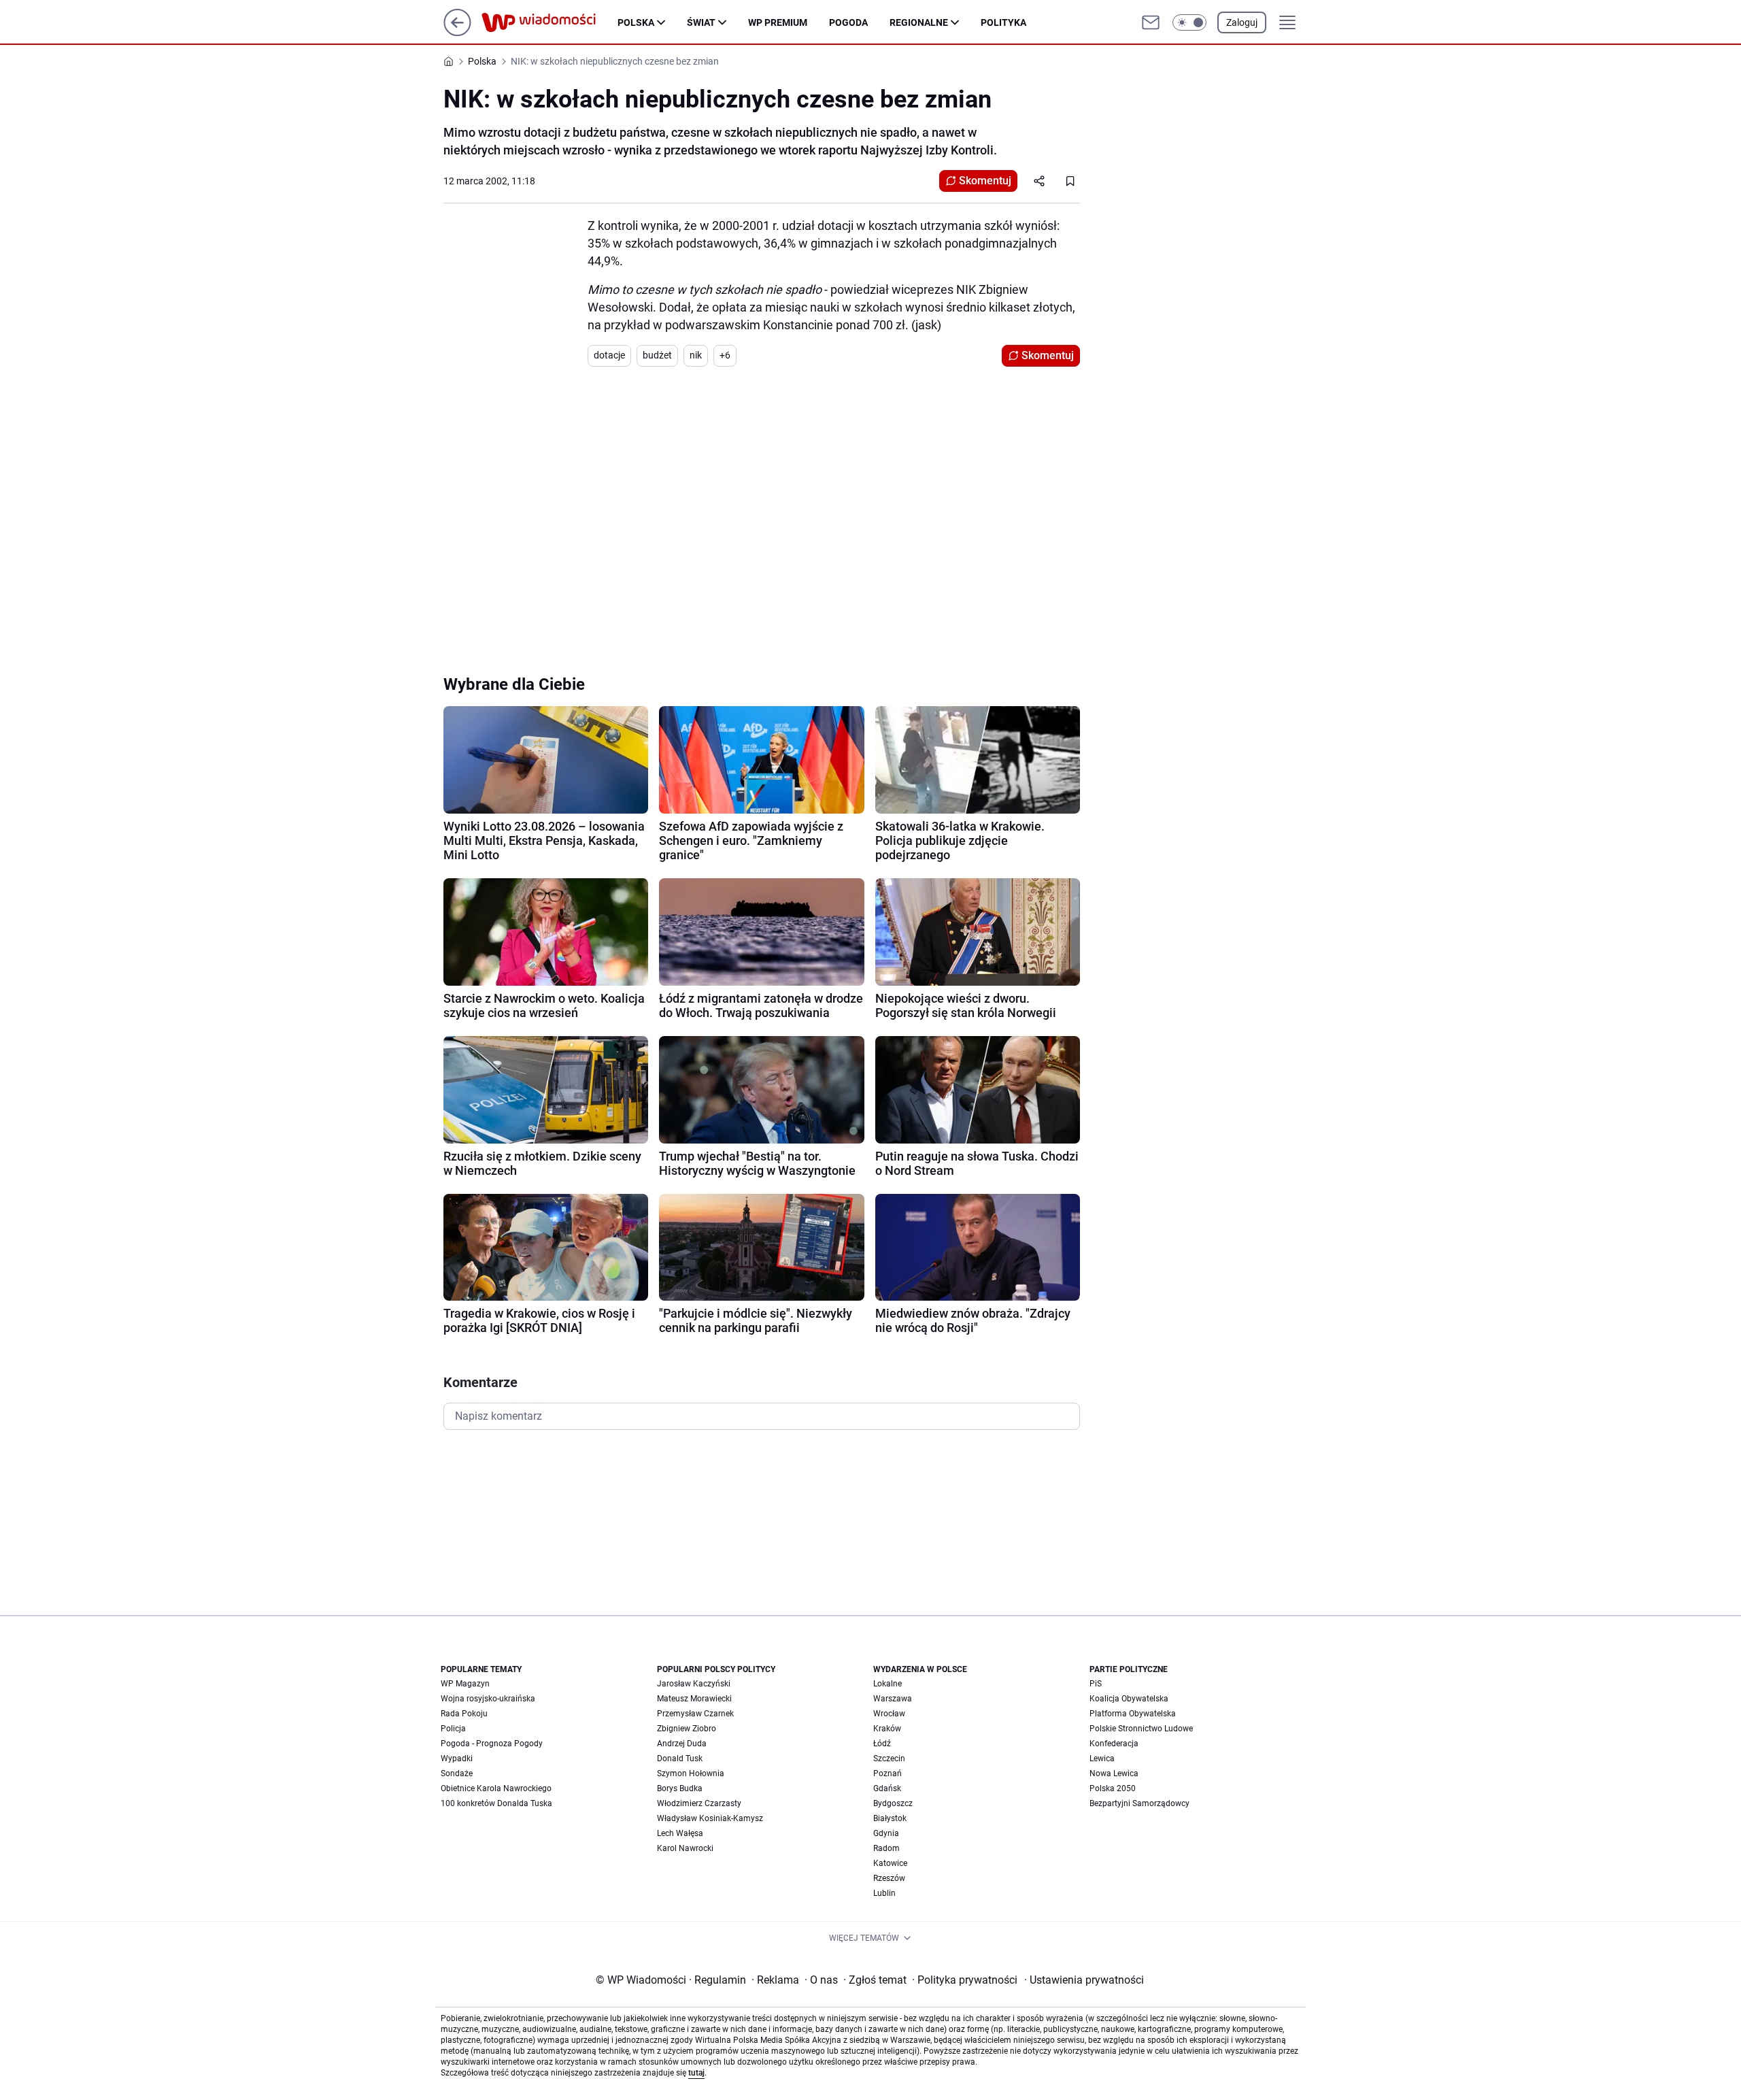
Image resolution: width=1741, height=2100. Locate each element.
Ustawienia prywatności (1084, 1980)
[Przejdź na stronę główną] (457, 32)
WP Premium (778, 22)
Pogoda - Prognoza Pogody (492, 1744)
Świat (701, 22)
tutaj (696, 2073)
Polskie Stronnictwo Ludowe (1141, 1729)
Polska (636, 22)
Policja (453, 1729)
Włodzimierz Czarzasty (699, 1803)
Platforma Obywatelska (1133, 1714)
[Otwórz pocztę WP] (1151, 22)
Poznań (888, 1773)
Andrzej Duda (682, 1744)
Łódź (882, 1744)
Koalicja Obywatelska (1129, 1699)
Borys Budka (680, 1788)
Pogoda (848, 22)
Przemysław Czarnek (695, 1714)
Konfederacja (1114, 1744)
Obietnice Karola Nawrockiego (496, 1788)
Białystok (890, 1818)
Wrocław (889, 1714)
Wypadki (457, 1759)
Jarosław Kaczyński (694, 1684)
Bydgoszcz (893, 1803)
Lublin (884, 1893)
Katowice (890, 1863)
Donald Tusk (680, 1759)
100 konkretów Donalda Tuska (496, 1803)
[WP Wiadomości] (550, 22)
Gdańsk (887, 1788)
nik (696, 355)
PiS (1096, 1684)
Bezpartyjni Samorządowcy (1139, 1803)
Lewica (1102, 1759)
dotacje (609, 355)
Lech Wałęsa (680, 1833)
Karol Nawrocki (685, 1848)
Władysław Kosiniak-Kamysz (710, 1818)
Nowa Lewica (1114, 1773)
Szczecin (889, 1759)
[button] (1189, 22)
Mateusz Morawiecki (694, 1699)
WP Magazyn (465, 1684)
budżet (657, 355)
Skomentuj (985, 181)
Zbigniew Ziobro (687, 1729)
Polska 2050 (1113, 1788)
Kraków (887, 1729)
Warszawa (893, 1699)
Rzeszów (889, 1878)
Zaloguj (1242, 22)
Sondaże (457, 1773)
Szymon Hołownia (691, 1773)
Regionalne (919, 22)
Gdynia (886, 1833)
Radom (886, 1848)
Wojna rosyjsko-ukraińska (488, 1699)
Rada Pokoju (464, 1714)
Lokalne (888, 1684)
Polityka (1003, 22)
